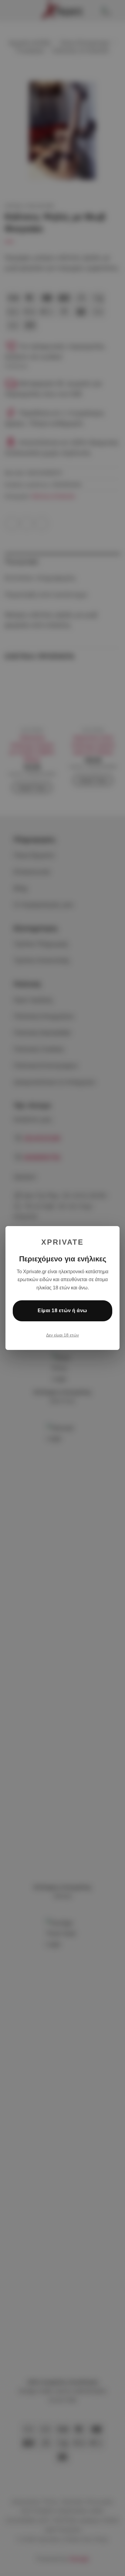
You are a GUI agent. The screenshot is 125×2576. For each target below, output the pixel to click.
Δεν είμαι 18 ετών (62, 1335)
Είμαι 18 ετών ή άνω (62, 1311)
